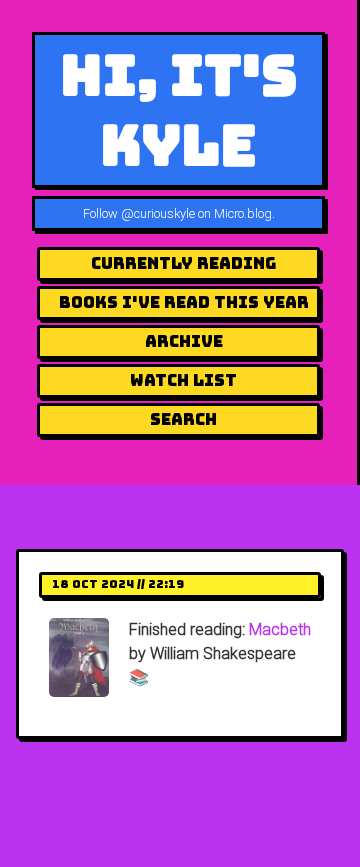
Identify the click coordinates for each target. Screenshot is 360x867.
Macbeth (280, 629)
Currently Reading (183, 263)
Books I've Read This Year (184, 302)
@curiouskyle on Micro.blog (196, 213)
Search (183, 419)
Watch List (183, 380)
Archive (184, 341)
